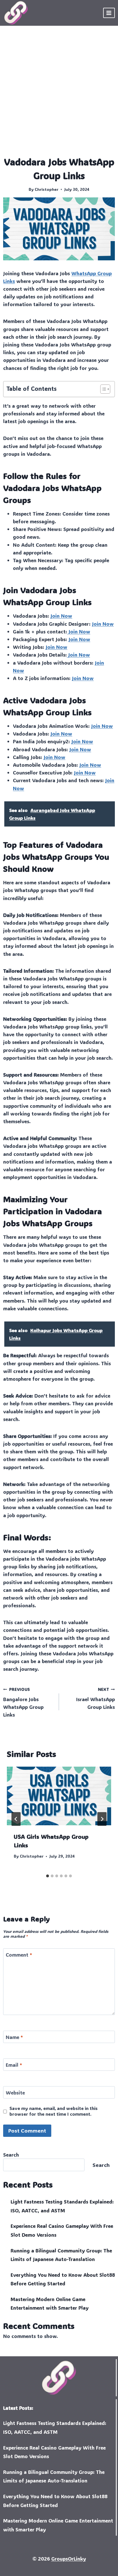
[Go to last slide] (16, 1819)
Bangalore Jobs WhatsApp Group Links (23, 1702)
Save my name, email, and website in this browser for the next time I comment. (54, 2111)
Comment (19, 1955)
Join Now (61, 616)
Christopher (47, 189)
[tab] (48, 1876)
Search (11, 2155)
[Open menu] (109, 13)
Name (14, 2037)
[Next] (102, 1819)
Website (15, 2092)
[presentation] (59, 1796)
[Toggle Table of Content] (102, 389)
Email (14, 2065)
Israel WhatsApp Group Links (96, 1698)
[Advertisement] (59, 94)
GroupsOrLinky (69, 2559)
